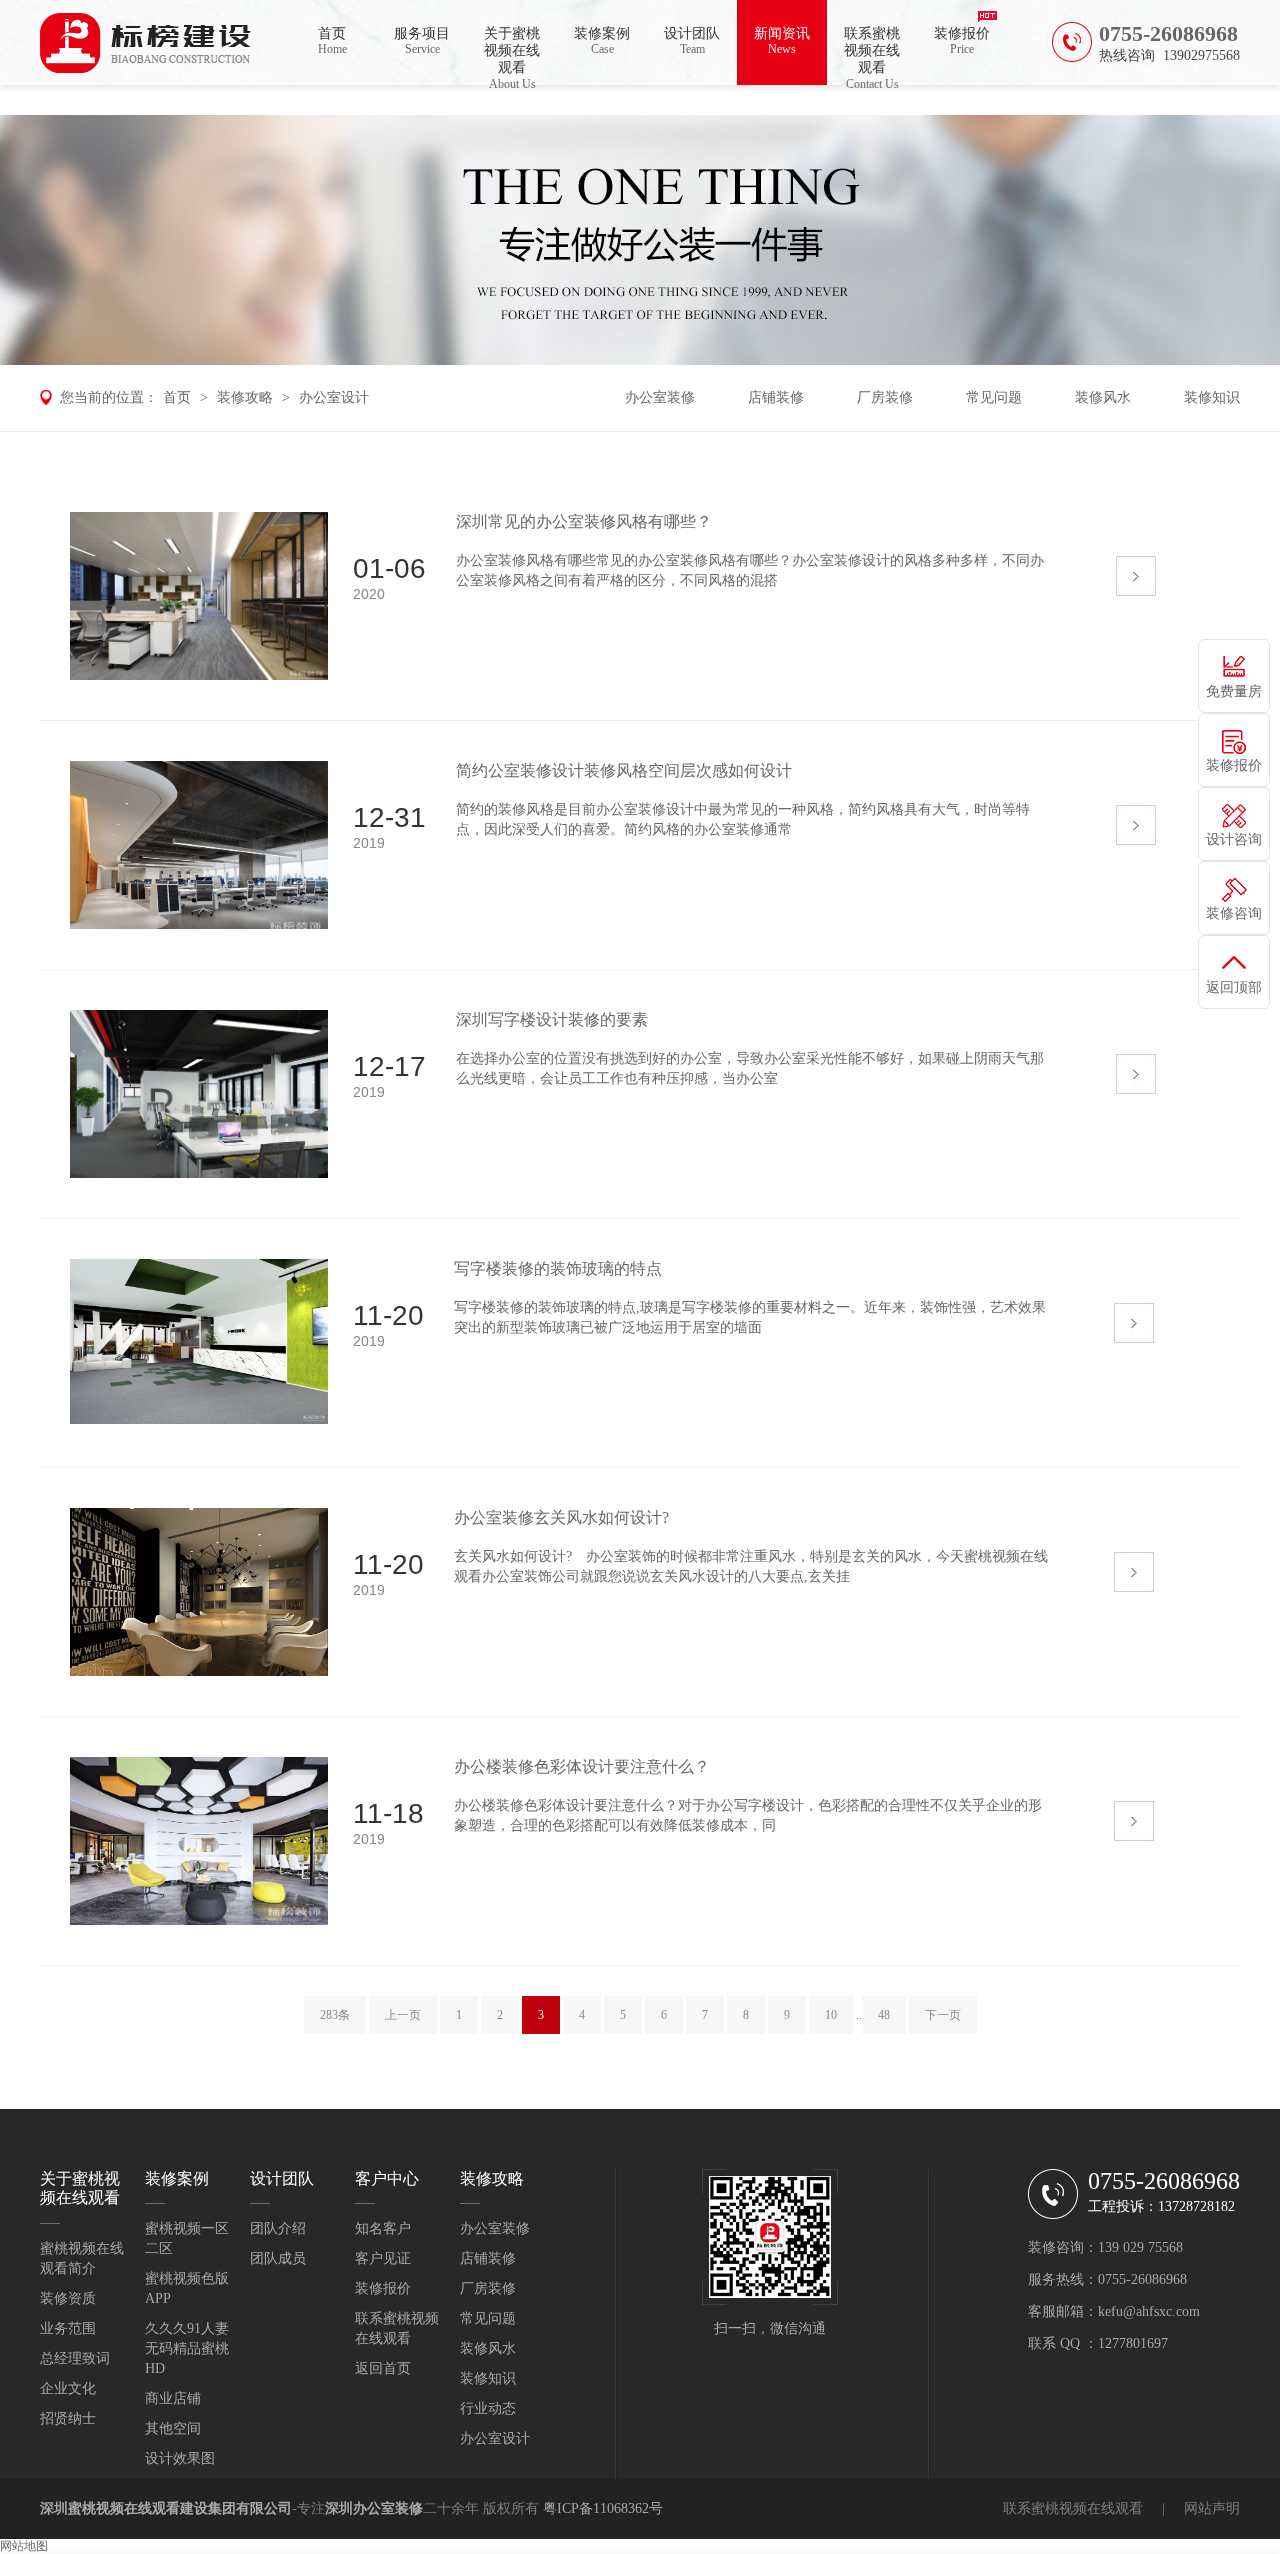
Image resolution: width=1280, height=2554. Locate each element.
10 (831, 2015)
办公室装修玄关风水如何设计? (561, 1517)
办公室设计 (334, 397)
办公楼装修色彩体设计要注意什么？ (582, 1766)
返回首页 (383, 2368)
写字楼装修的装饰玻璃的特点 (558, 1268)
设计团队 (692, 41)
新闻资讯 (782, 41)
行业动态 (488, 2408)
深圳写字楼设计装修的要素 (552, 1019)
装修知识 (1212, 397)
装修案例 (602, 41)
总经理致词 (75, 2358)
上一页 (403, 2015)
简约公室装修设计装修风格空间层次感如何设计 (624, 770)
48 (884, 2015)
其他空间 (173, 2428)
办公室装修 (660, 397)
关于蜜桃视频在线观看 (512, 55)
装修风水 (1103, 397)
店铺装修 (776, 397)
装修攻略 (245, 397)
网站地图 (24, 2546)
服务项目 (422, 41)
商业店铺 (173, 2398)
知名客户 (383, 2228)
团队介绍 (278, 2228)
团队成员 (278, 2258)
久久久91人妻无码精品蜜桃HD (187, 2348)
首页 (332, 41)
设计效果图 (180, 2458)
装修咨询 (1234, 913)
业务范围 (68, 2328)
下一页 (943, 2015)
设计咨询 (1234, 839)
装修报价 (962, 41)
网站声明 (1212, 2508)
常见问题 (994, 397)
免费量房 (1234, 691)
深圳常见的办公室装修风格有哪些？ (584, 521)
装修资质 (68, 2298)
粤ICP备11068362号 (603, 2508)
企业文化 (68, 2388)
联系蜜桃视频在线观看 (872, 55)
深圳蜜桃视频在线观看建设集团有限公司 (166, 2508)
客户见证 (383, 2258)
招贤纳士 (68, 2418)
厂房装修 (885, 397)
